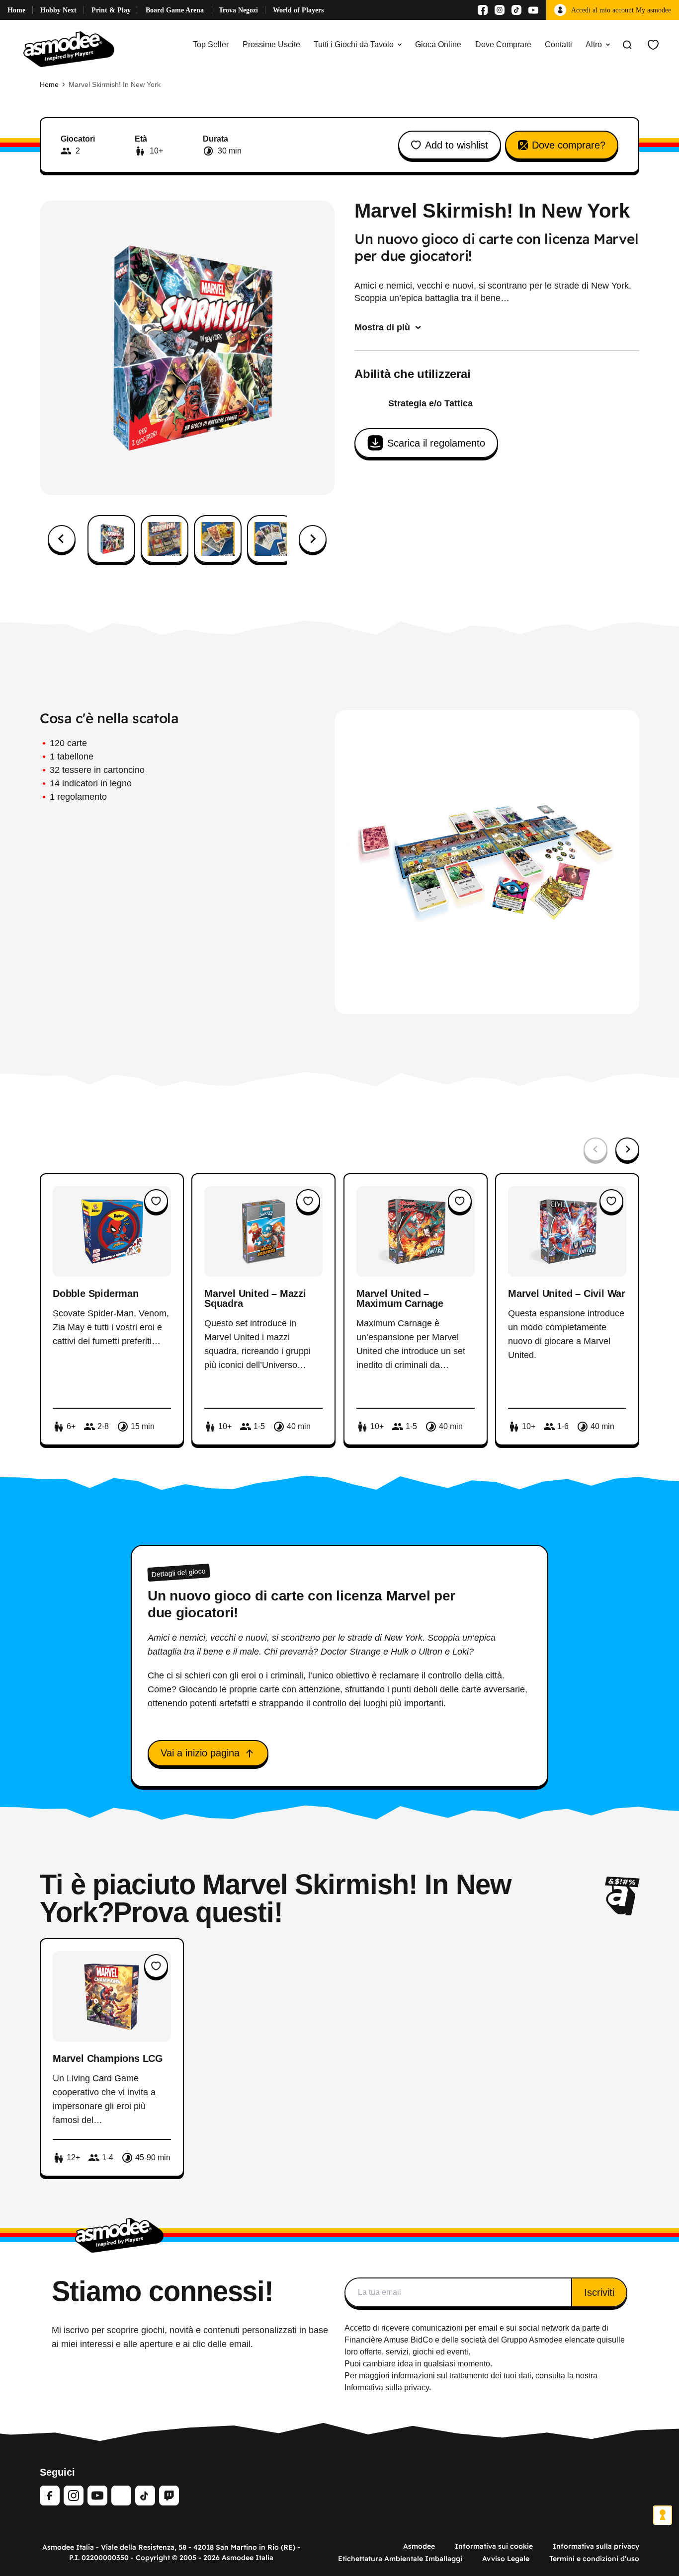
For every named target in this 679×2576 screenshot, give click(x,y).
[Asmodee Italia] (69, 45)
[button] (111, 539)
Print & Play (111, 10)
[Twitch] (169, 2496)
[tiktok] (145, 2496)
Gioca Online (438, 44)
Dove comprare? (569, 145)
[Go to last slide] (62, 539)
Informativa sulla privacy (596, 2546)
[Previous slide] (595, 1149)
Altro (594, 44)
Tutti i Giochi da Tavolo (354, 44)
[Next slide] (313, 539)
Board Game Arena (175, 10)
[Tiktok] (516, 10)
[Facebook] (483, 10)
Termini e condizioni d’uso (594, 2559)
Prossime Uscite (271, 44)
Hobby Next (58, 10)
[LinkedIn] (121, 2496)
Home (16, 10)
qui (602, 2340)
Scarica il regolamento (436, 443)
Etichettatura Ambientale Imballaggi (400, 2559)
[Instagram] (500, 10)
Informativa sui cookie (494, 2546)
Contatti (558, 44)
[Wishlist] (653, 45)
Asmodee (419, 2546)
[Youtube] (533, 10)
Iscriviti (599, 2292)
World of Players (298, 10)
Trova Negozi (238, 10)
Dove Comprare (503, 44)
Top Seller (211, 44)
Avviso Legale (506, 2559)
